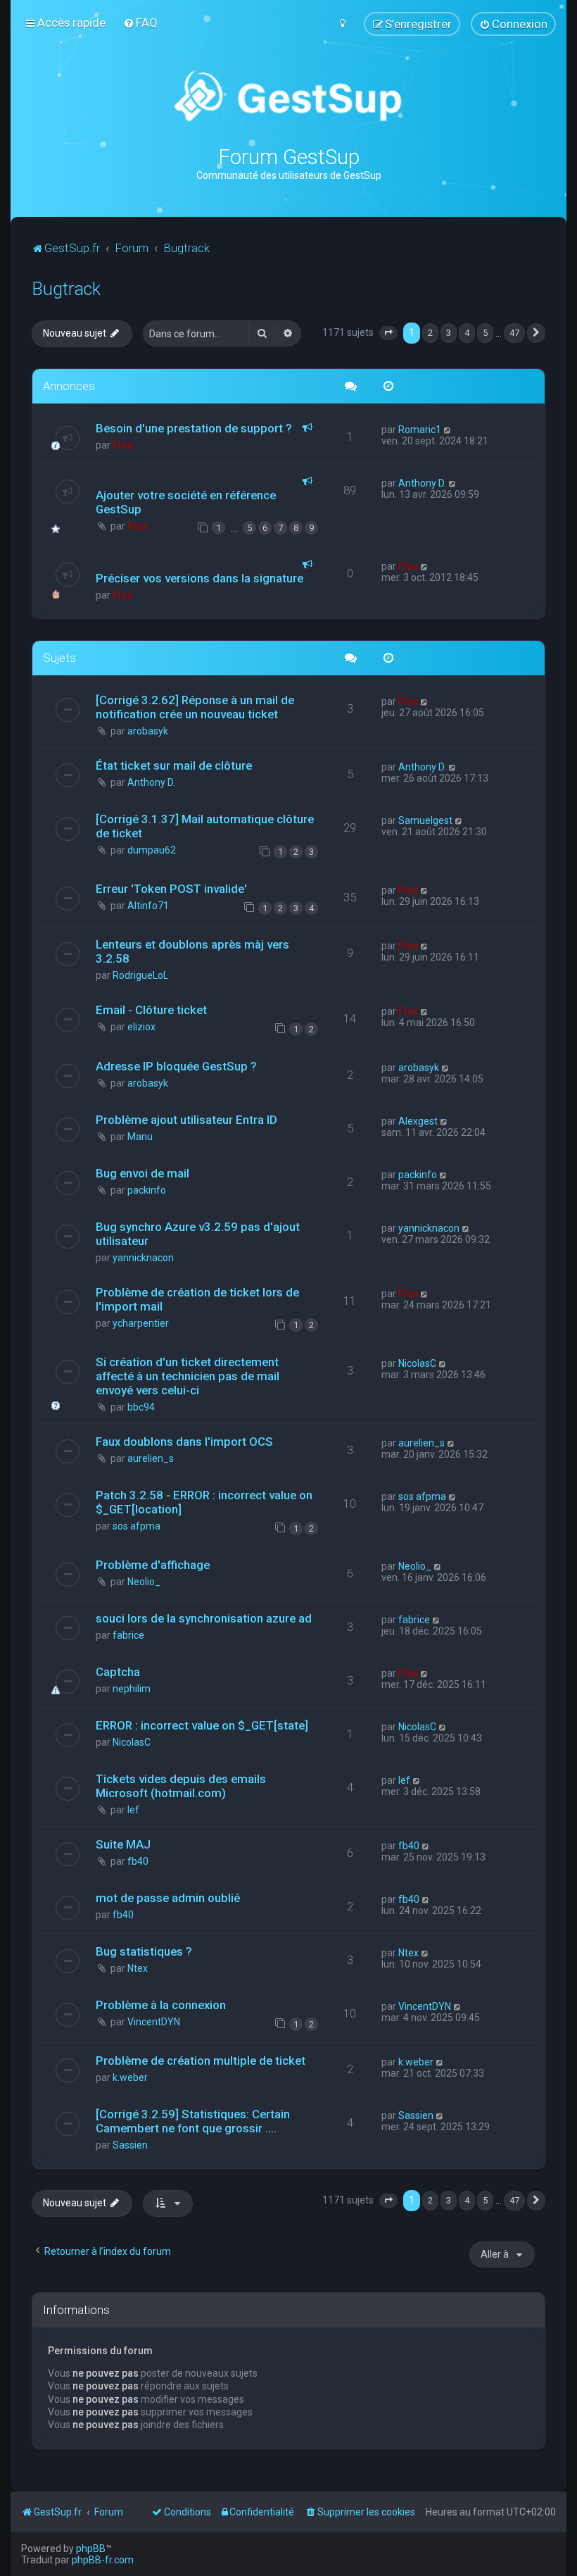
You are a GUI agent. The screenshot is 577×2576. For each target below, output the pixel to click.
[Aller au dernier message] (448, 430)
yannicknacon (143, 1258)
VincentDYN (154, 2022)
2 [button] (430, 333)
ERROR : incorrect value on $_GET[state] (202, 1725)
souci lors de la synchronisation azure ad (204, 1618)
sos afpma (137, 1526)
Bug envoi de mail (142, 1173)
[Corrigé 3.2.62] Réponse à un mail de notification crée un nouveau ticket (195, 707)
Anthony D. (422, 483)
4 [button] (467, 333)
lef (133, 1810)
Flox (122, 445)
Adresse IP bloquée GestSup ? (176, 1066)
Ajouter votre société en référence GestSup (186, 502)
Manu (140, 1137)
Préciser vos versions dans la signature (199, 578)
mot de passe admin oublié (168, 1898)
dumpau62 (152, 850)
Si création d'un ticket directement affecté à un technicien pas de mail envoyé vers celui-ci (188, 1376)
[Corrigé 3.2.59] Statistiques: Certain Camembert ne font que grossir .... (193, 2121)
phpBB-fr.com (103, 2560)
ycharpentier (141, 1323)
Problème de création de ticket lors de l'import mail (197, 1299)
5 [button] (485, 333)
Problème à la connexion (161, 2005)
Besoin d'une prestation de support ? (194, 428)
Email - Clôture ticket (151, 1010)
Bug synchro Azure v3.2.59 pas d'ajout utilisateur (198, 1234)
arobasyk (148, 731)
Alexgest (418, 1121)
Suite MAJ (123, 1844)
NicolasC (417, 1363)
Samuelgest (425, 820)
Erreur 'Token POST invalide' (171, 889)
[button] (388, 333)
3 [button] (449, 333)
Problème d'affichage (153, 1565)
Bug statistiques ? (144, 1951)
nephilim (132, 1689)
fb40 (138, 1861)
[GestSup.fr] (288, 97)
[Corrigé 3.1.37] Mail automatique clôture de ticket (205, 826)
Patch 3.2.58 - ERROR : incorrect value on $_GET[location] (204, 1502)
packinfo (147, 1190)
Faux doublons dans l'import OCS (184, 1442)
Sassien (130, 2145)
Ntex (138, 1968)
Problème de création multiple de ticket (201, 2061)
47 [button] (514, 333)
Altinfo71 (148, 906)
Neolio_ (144, 1582)
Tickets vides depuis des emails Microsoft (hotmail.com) (181, 1786)
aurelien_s (151, 1458)
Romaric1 (420, 430)
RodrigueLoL (140, 975)
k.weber (130, 2077)
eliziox (141, 1027)
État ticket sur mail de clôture (174, 765)
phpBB (91, 2549)
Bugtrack (66, 289)
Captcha (118, 1672)
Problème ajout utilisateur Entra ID (186, 1120)
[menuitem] (140, 23)
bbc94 (141, 1407)
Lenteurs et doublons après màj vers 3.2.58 (192, 951)
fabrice (128, 1635)
